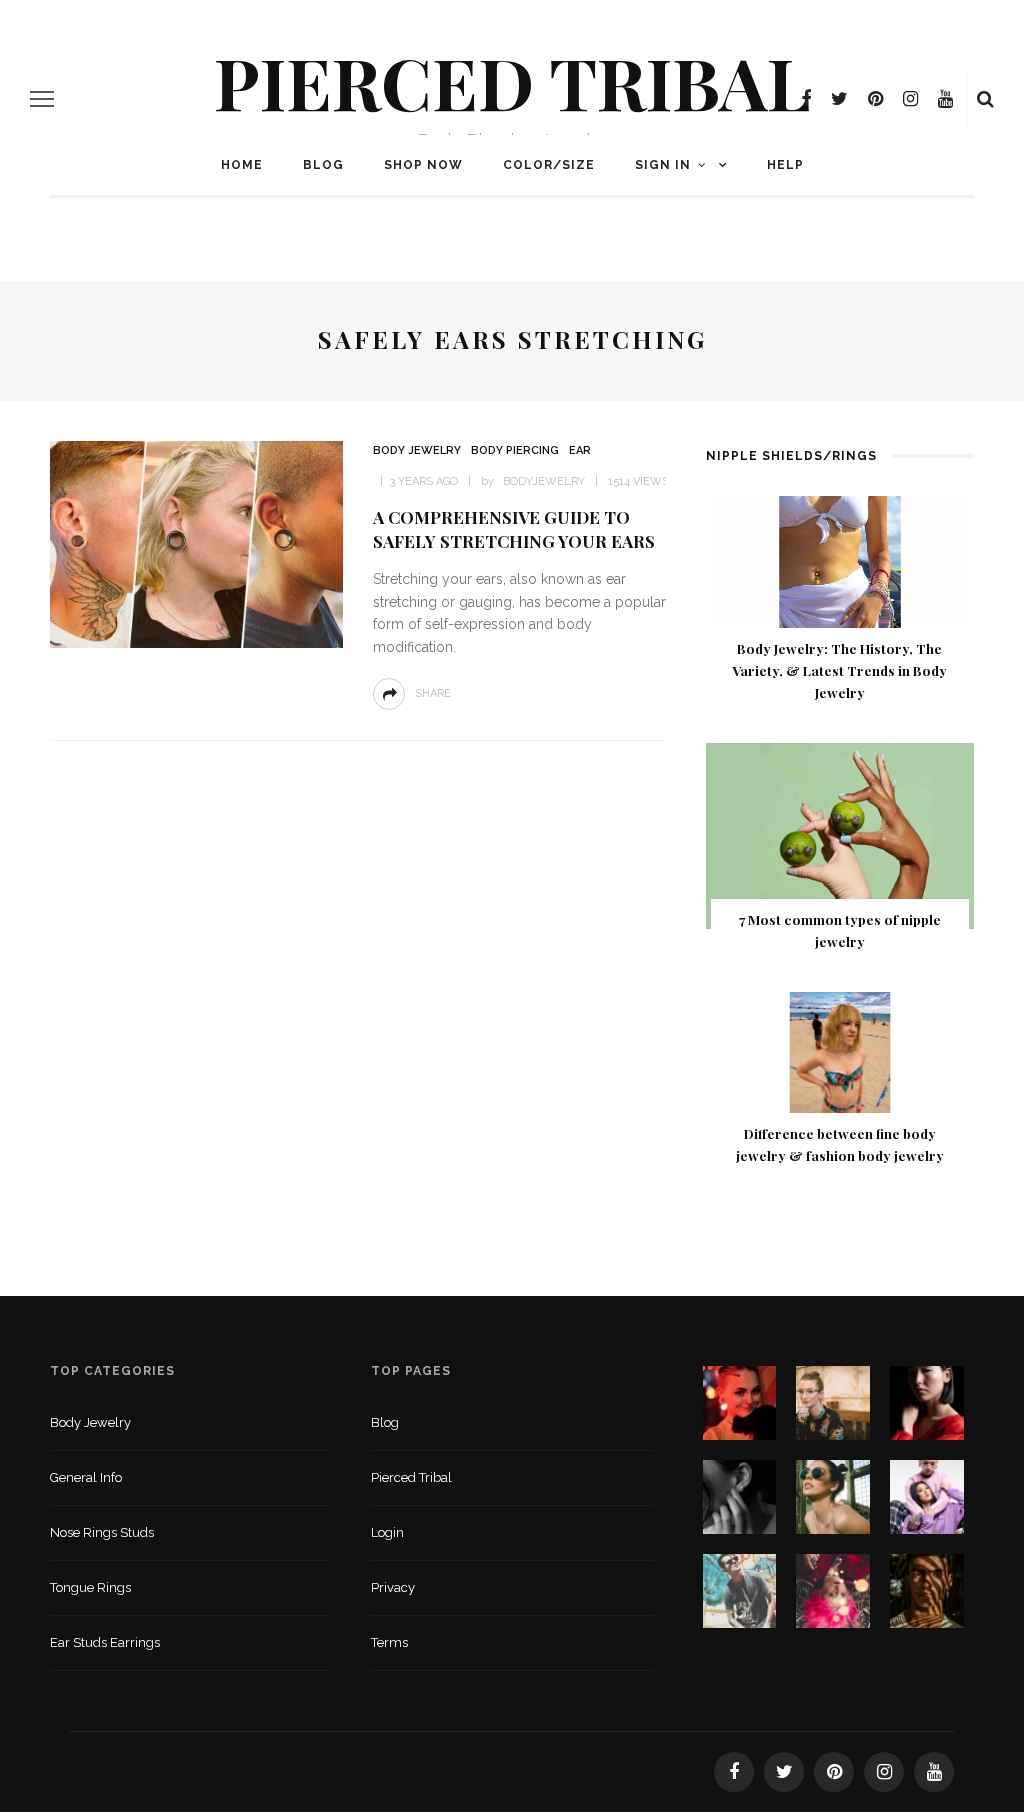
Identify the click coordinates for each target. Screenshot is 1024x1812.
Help (785, 165)
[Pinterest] (875, 99)
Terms (389, 1642)
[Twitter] (839, 99)
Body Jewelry (417, 450)
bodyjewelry (544, 481)
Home (242, 165)
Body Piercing (515, 450)
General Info (86, 1477)
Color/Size (549, 165)
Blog (323, 165)
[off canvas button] (42, 99)
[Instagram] (910, 99)
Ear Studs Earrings (105, 1642)
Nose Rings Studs (102, 1532)
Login (387, 1532)
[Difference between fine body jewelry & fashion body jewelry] (840, 1066)
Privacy (393, 1587)
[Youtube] (945, 99)
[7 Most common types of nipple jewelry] (840, 834)
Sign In (663, 165)
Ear (580, 450)
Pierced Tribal (512, 81)
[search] (985, 99)
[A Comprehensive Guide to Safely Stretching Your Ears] (194, 543)
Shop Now (423, 165)
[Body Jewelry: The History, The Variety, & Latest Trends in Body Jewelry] (840, 575)
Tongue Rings (90, 1587)
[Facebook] (806, 99)
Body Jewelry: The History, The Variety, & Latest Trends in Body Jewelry (839, 669)
